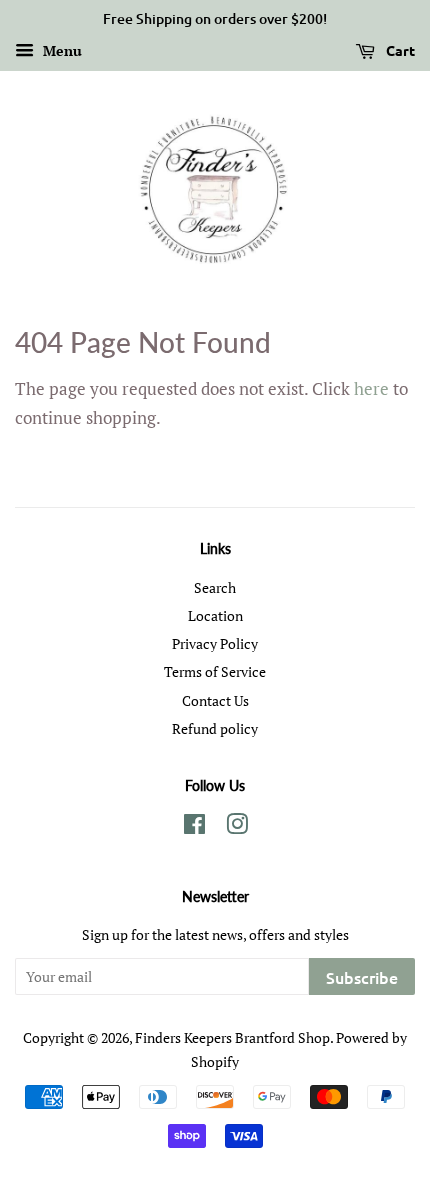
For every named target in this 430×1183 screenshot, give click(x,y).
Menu (60, 50)
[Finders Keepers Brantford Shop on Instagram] (237, 827)
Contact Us (215, 700)
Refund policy (215, 728)
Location (215, 615)
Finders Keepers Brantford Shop (232, 1037)
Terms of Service (215, 671)
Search (215, 587)
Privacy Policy (215, 643)
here (371, 388)
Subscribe (362, 977)
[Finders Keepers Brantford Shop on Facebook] (194, 827)
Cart (399, 50)
